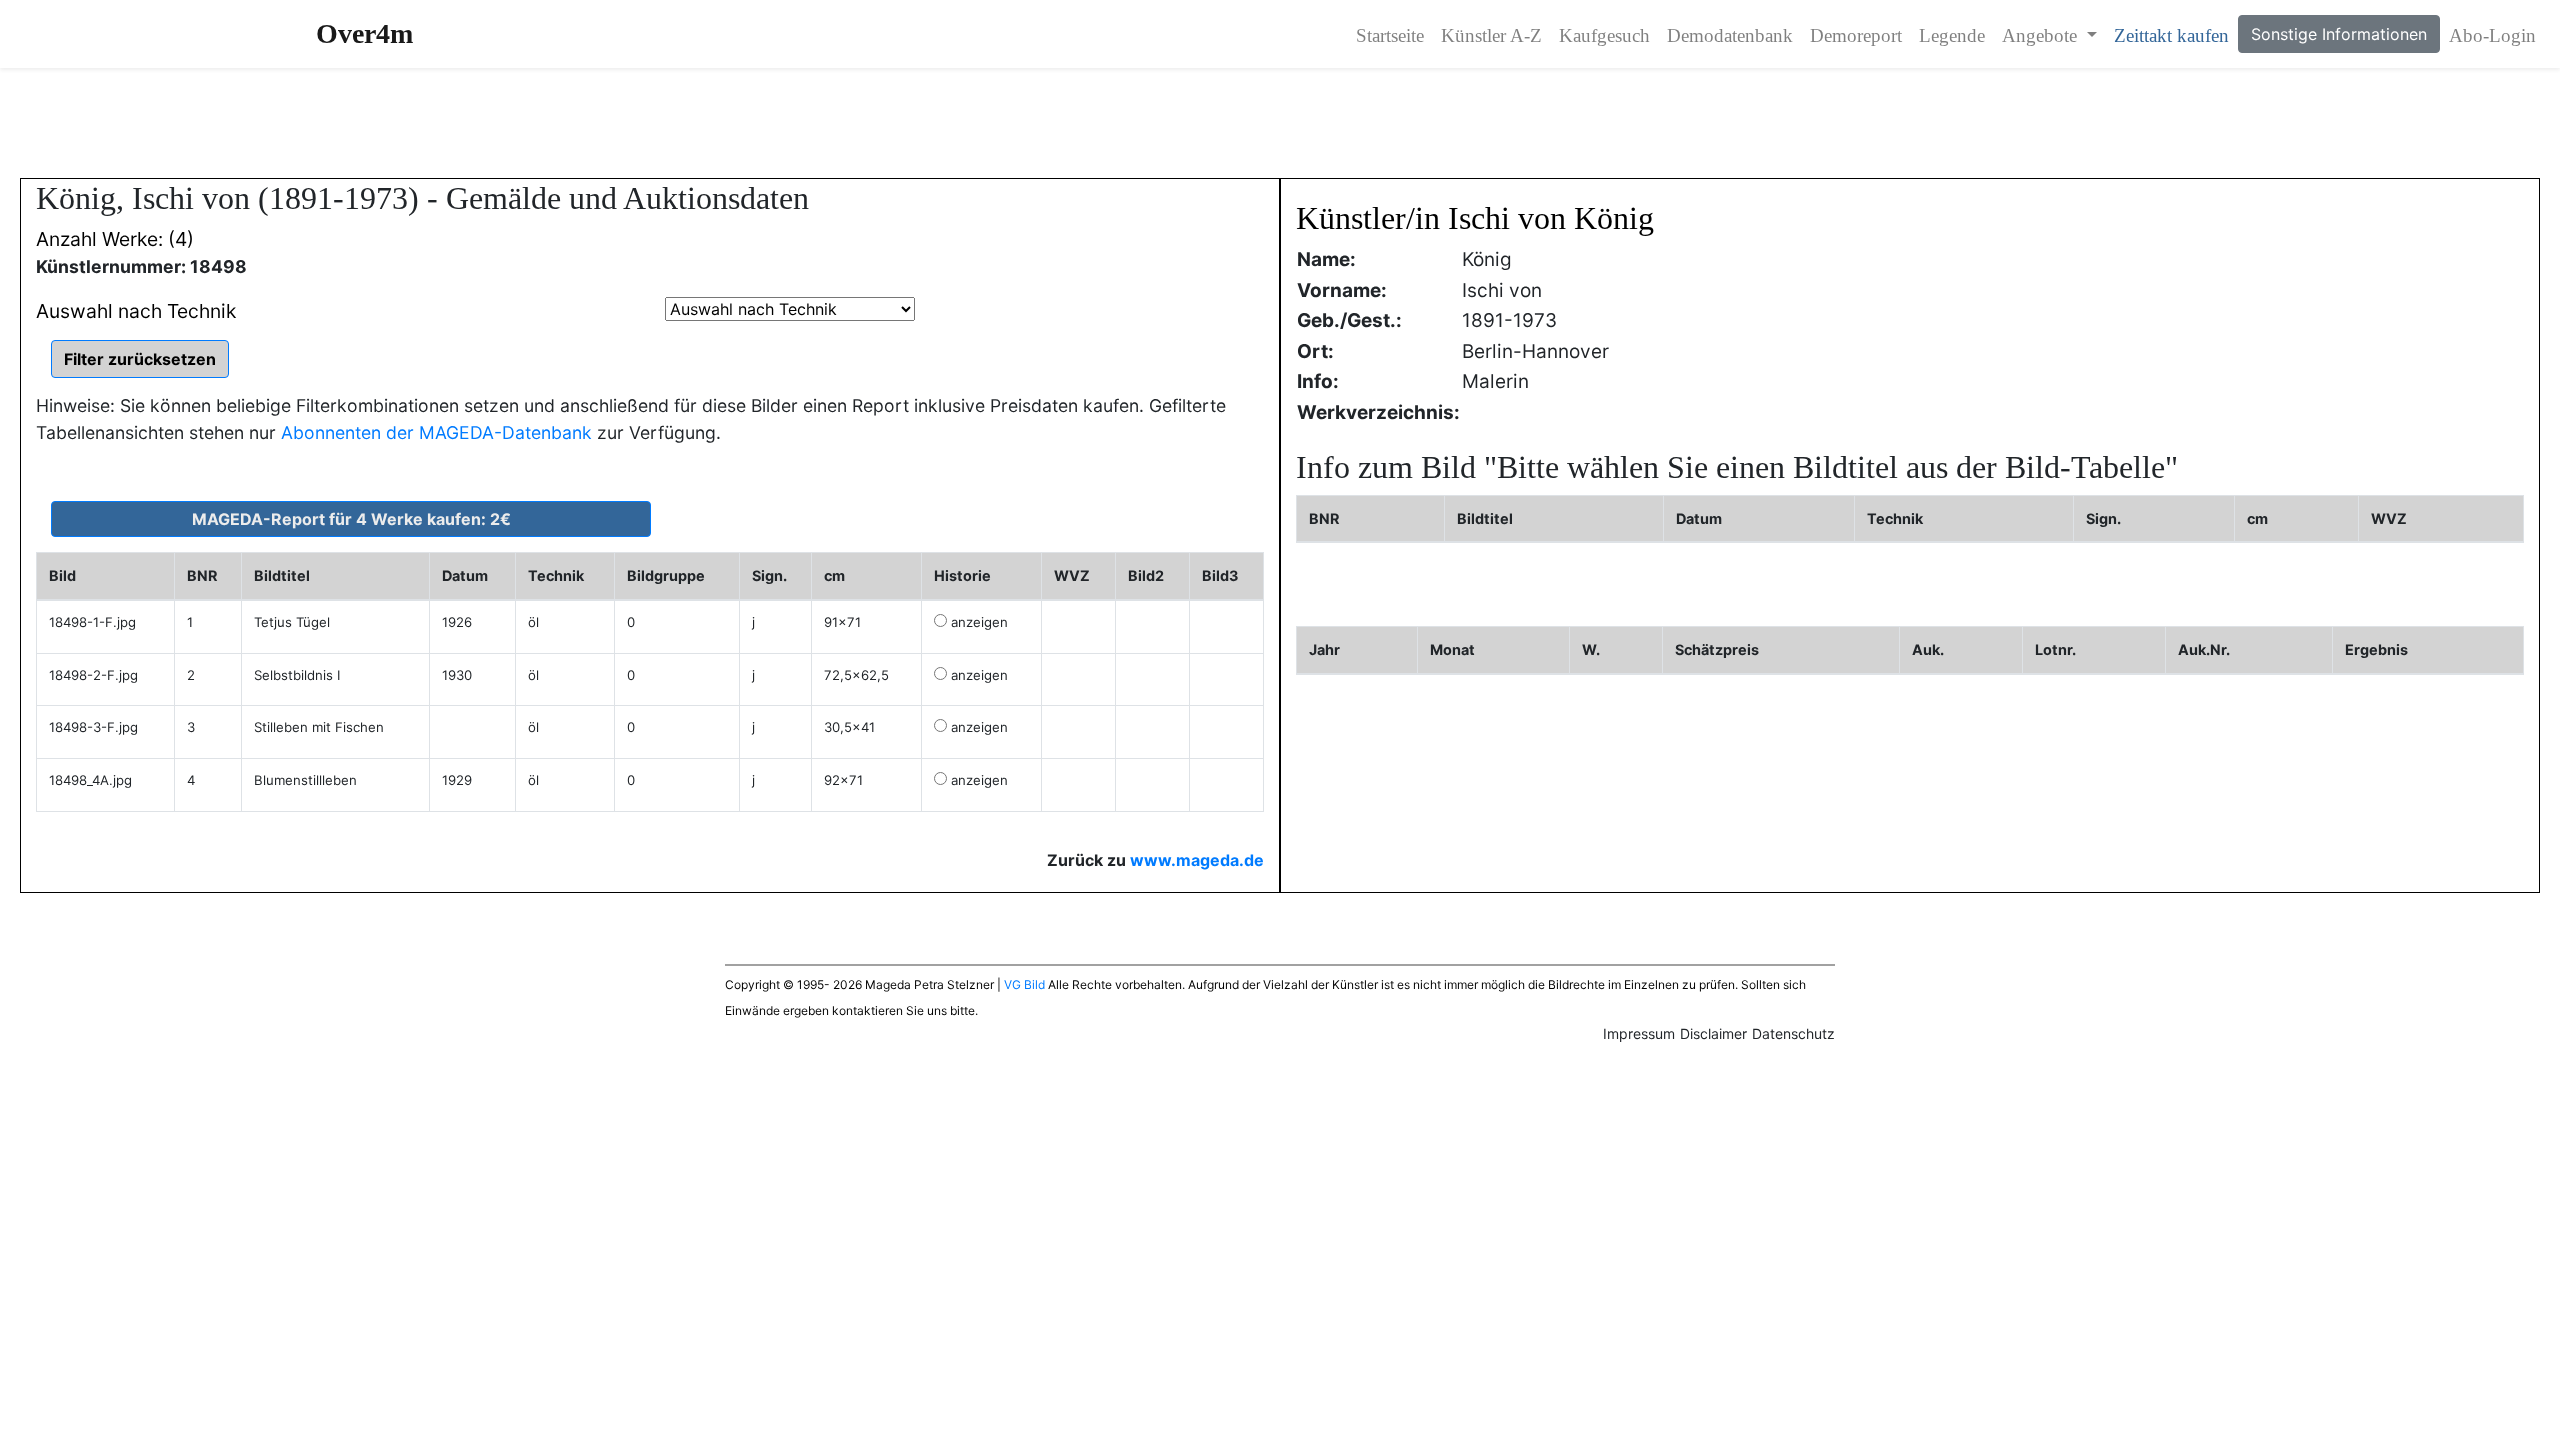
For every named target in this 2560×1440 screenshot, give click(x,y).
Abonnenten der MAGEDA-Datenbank (436, 432)
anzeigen (979, 622)
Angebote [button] (2042, 35)
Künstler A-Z (1491, 35)
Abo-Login (2492, 35)
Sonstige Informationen (2339, 34)
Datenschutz (1793, 1033)
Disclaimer (1713, 1033)
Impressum (1639, 1033)
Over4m (364, 33)
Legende (1952, 35)
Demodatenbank (1730, 35)
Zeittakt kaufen (2171, 35)
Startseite (1390, 35)
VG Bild (1024, 984)
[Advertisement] (1280, 123)
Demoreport (1856, 35)
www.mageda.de (1197, 860)
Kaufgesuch (1604, 35)
